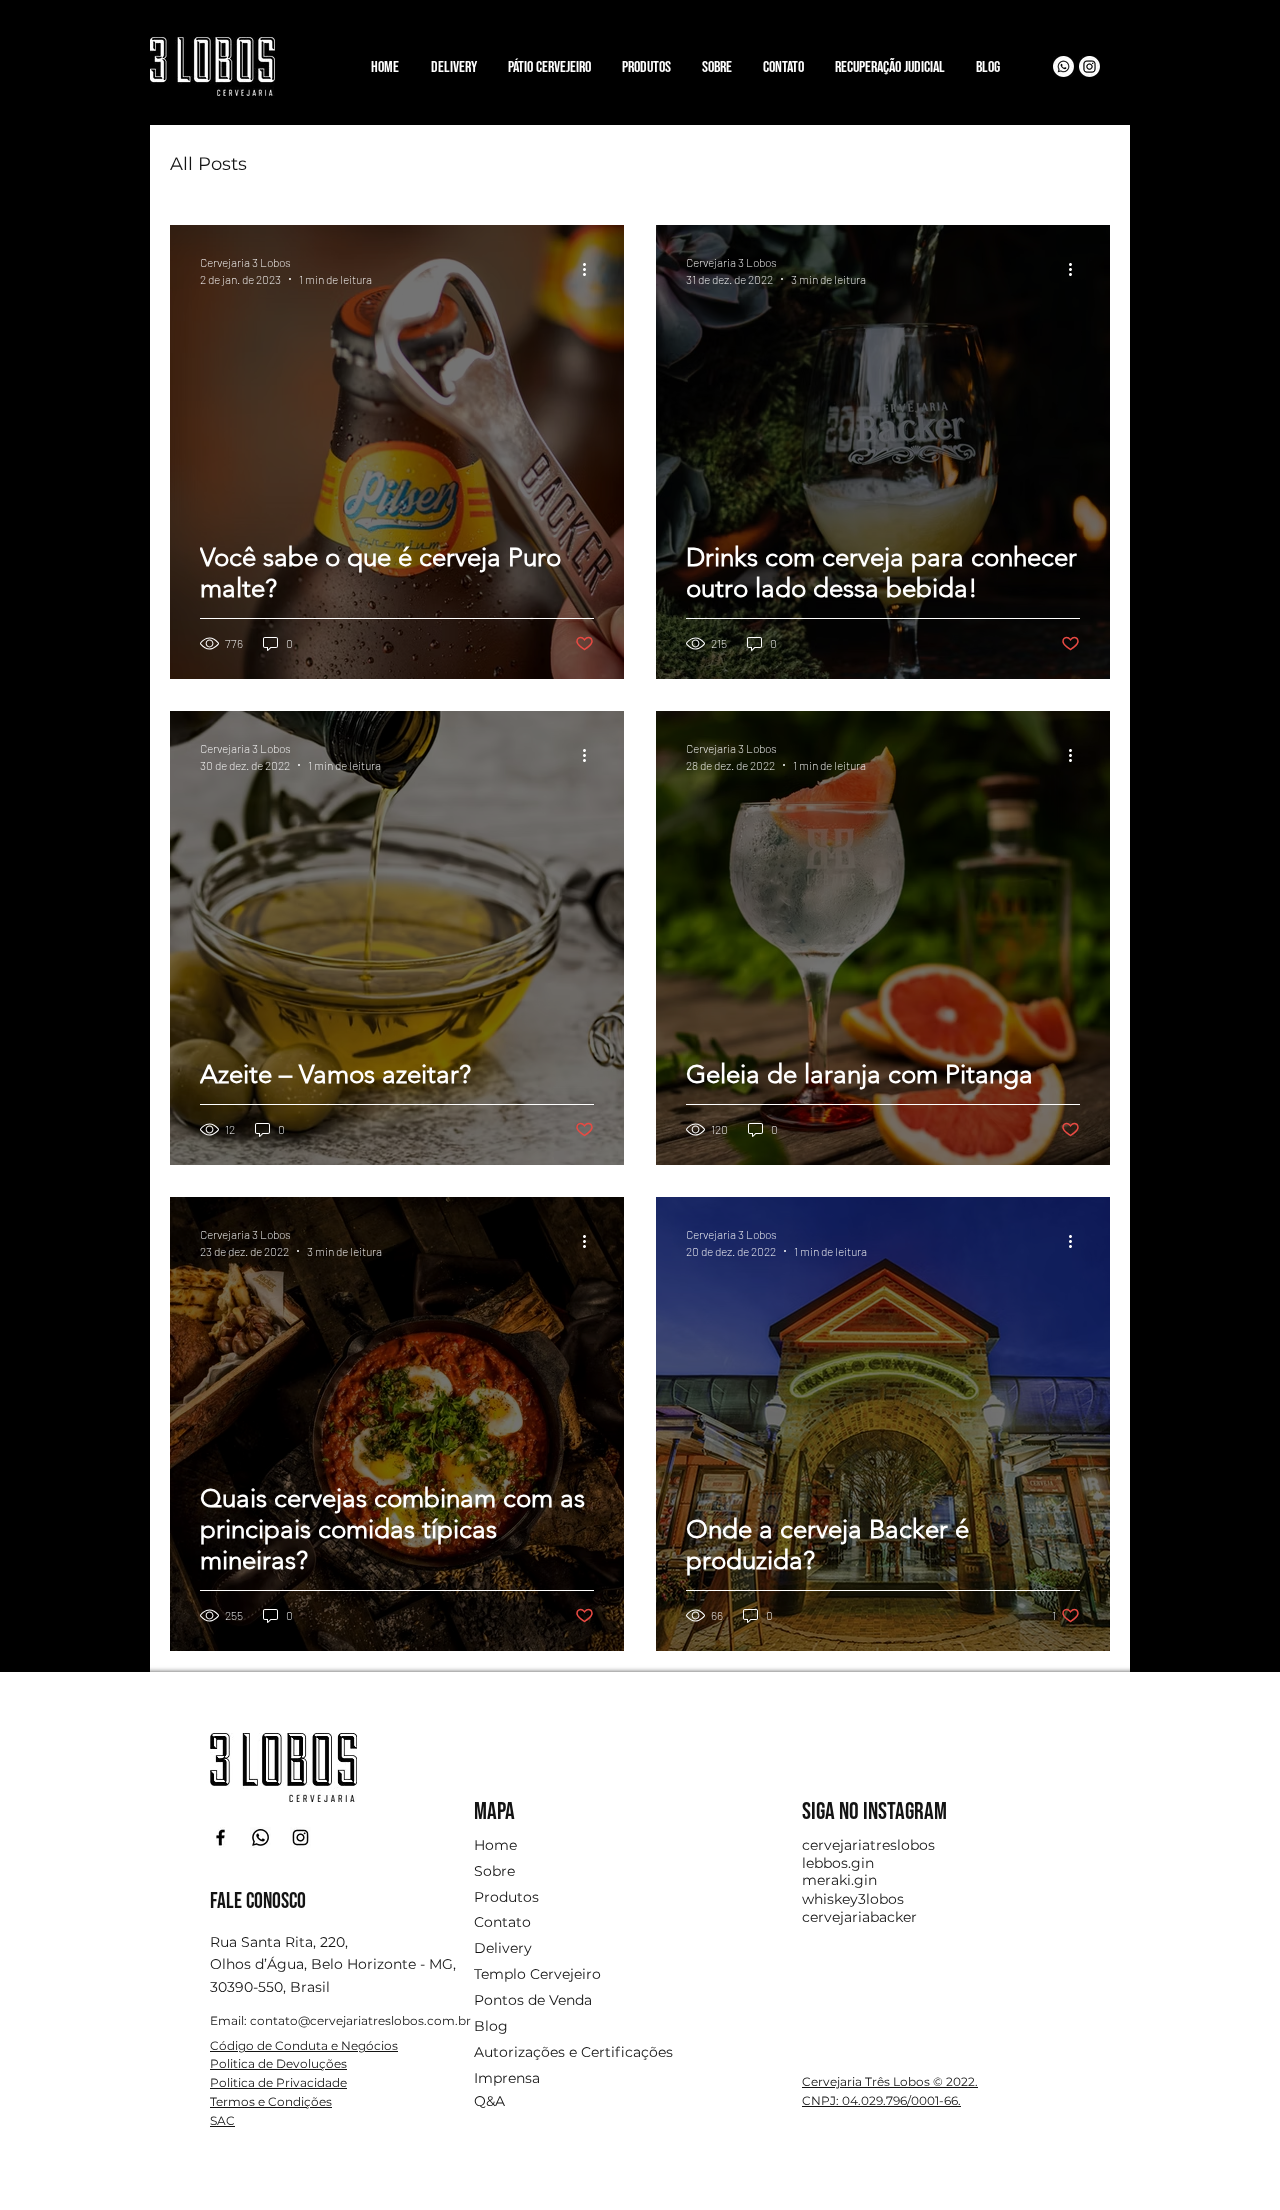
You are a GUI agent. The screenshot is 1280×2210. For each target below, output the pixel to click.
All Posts (208, 164)
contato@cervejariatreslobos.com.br (360, 2020)
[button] (646, 58)
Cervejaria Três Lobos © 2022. (890, 2081)
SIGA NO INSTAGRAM (874, 1811)
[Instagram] (1089, 66)
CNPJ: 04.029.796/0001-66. (881, 2100)
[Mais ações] (591, 269)
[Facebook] (220, 1837)
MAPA (494, 1811)
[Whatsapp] (1063, 66)
